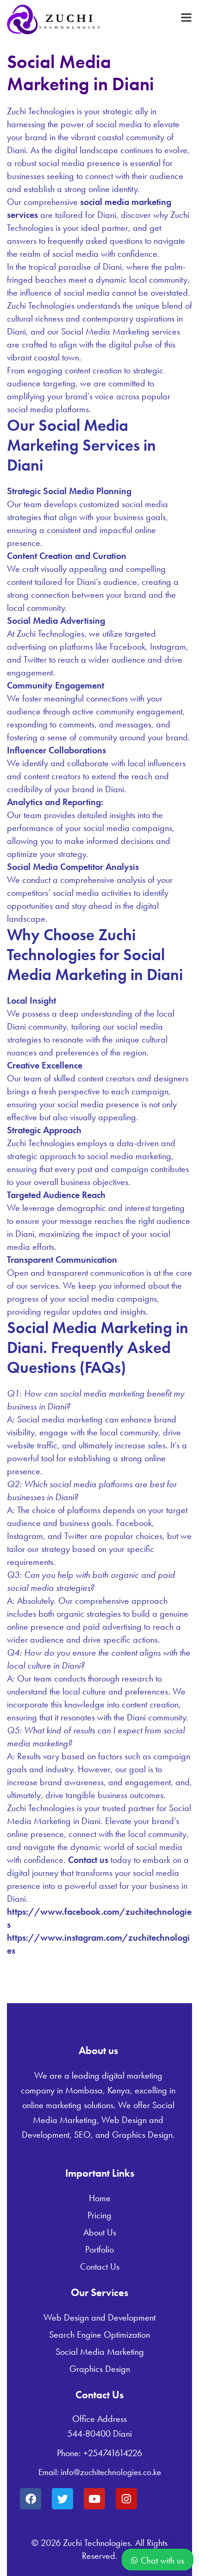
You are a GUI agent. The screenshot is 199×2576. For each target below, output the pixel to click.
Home (100, 2198)
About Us (100, 2232)
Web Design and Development (99, 2317)
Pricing (99, 2215)
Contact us (88, 1860)
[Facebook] (31, 2499)
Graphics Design (100, 2369)
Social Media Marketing (100, 2352)
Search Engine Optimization (99, 2334)
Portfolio (99, 2249)
